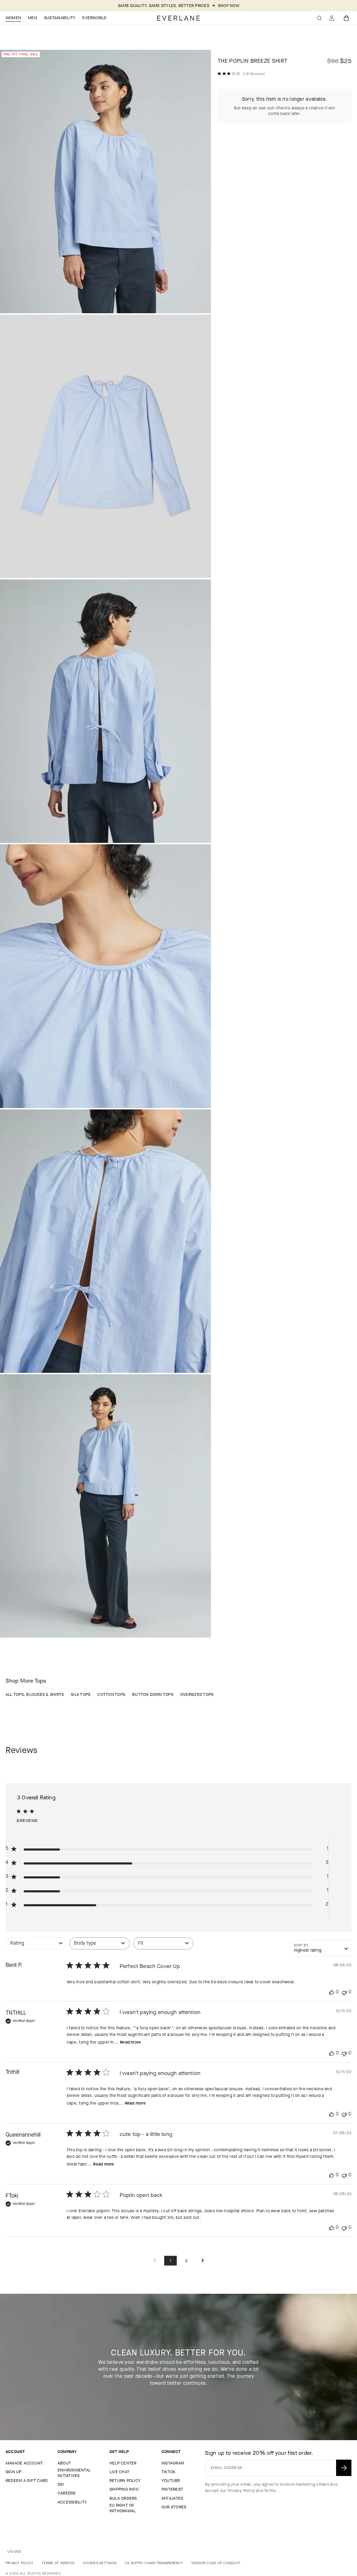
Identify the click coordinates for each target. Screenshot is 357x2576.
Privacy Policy (241, 2491)
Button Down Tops (153, 1694)
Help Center (123, 2463)
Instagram (173, 2463)
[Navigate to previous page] (154, 2261)
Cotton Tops (111, 1694)
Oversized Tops (197, 1694)
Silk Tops (81, 1694)
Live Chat (119, 2472)
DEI (61, 2484)
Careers (67, 2493)
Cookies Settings (100, 2563)
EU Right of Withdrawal (123, 2508)
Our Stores (174, 2507)
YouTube (171, 2481)
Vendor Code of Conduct (216, 2563)
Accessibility (72, 2502)
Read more (130, 2042)
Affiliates (172, 2498)
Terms (270, 2491)
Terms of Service (58, 2563)
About (64, 2463)
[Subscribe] (344, 2468)
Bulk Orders (123, 2498)
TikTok (168, 2472)
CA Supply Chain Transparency (154, 2563)
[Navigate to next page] (203, 2261)
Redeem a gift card (27, 2481)
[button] (347, 18)
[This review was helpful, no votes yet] (332, 1992)
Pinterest (172, 2489)
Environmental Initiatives (74, 2473)
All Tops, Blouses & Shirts (35, 1694)
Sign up (14, 2472)
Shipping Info (124, 2489)
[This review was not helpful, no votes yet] (344, 1992)
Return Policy (125, 2481)
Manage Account (24, 2463)
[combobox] (36, 1947)
